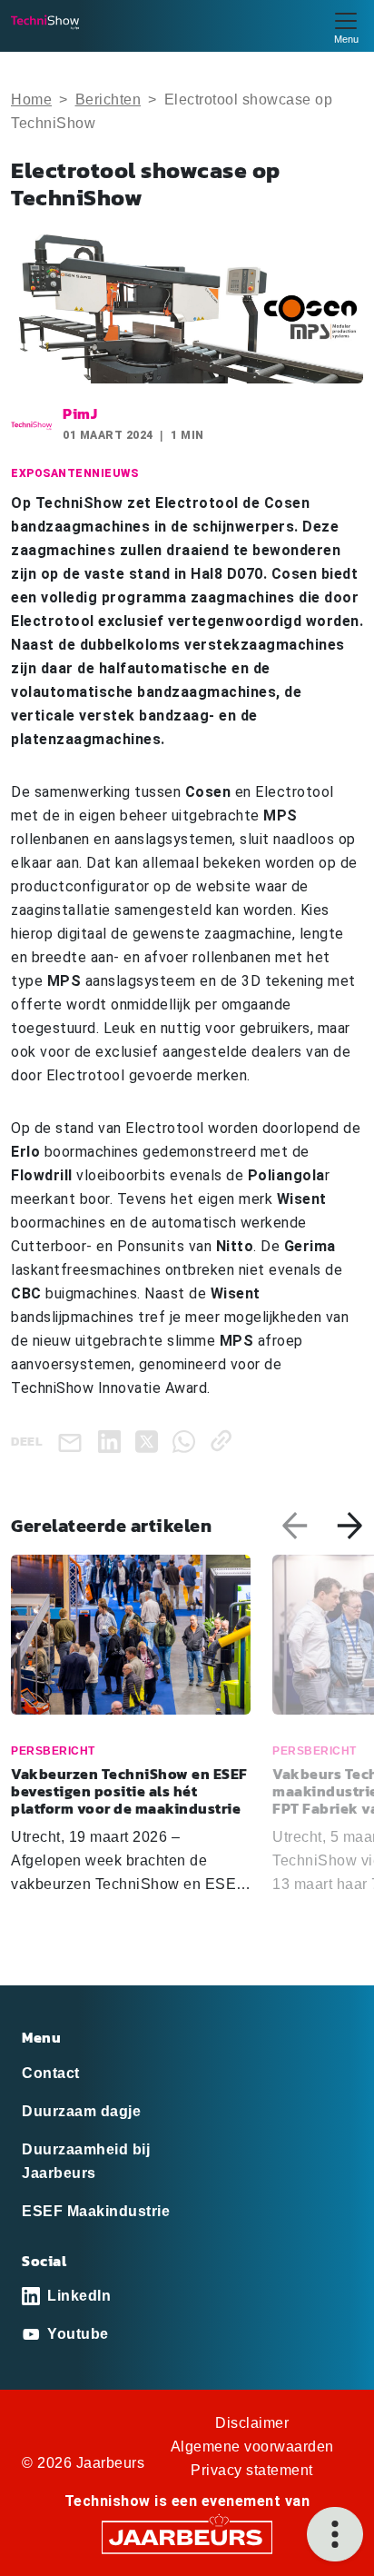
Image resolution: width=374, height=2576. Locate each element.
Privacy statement (252, 2470)
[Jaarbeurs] (187, 2536)
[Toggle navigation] (346, 26)
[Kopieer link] (225, 1441)
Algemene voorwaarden (252, 2447)
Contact (51, 2073)
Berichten (108, 99)
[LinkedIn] (113, 1441)
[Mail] (74, 1442)
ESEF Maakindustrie (96, 2211)
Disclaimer (252, 2423)
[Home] (45, 22)
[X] (150, 1441)
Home (31, 99)
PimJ (80, 413)
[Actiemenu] (335, 2534)
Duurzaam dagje (81, 2111)
